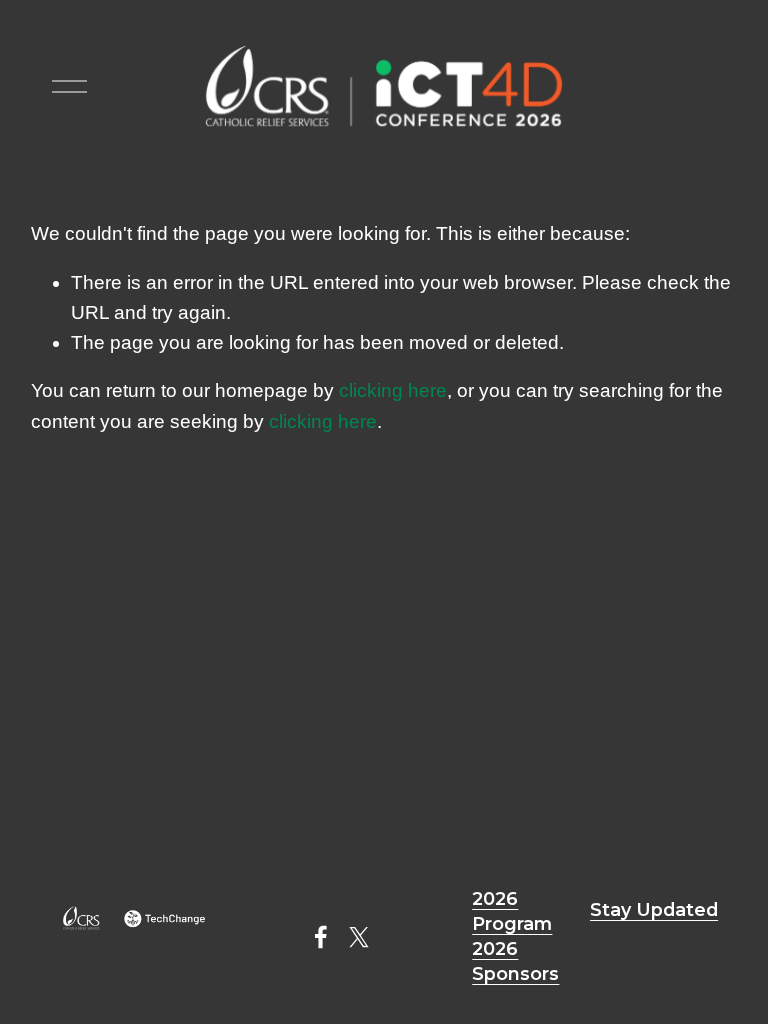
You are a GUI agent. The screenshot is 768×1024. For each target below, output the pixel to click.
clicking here (393, 390)
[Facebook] (321, 937)
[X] (359, 937)
